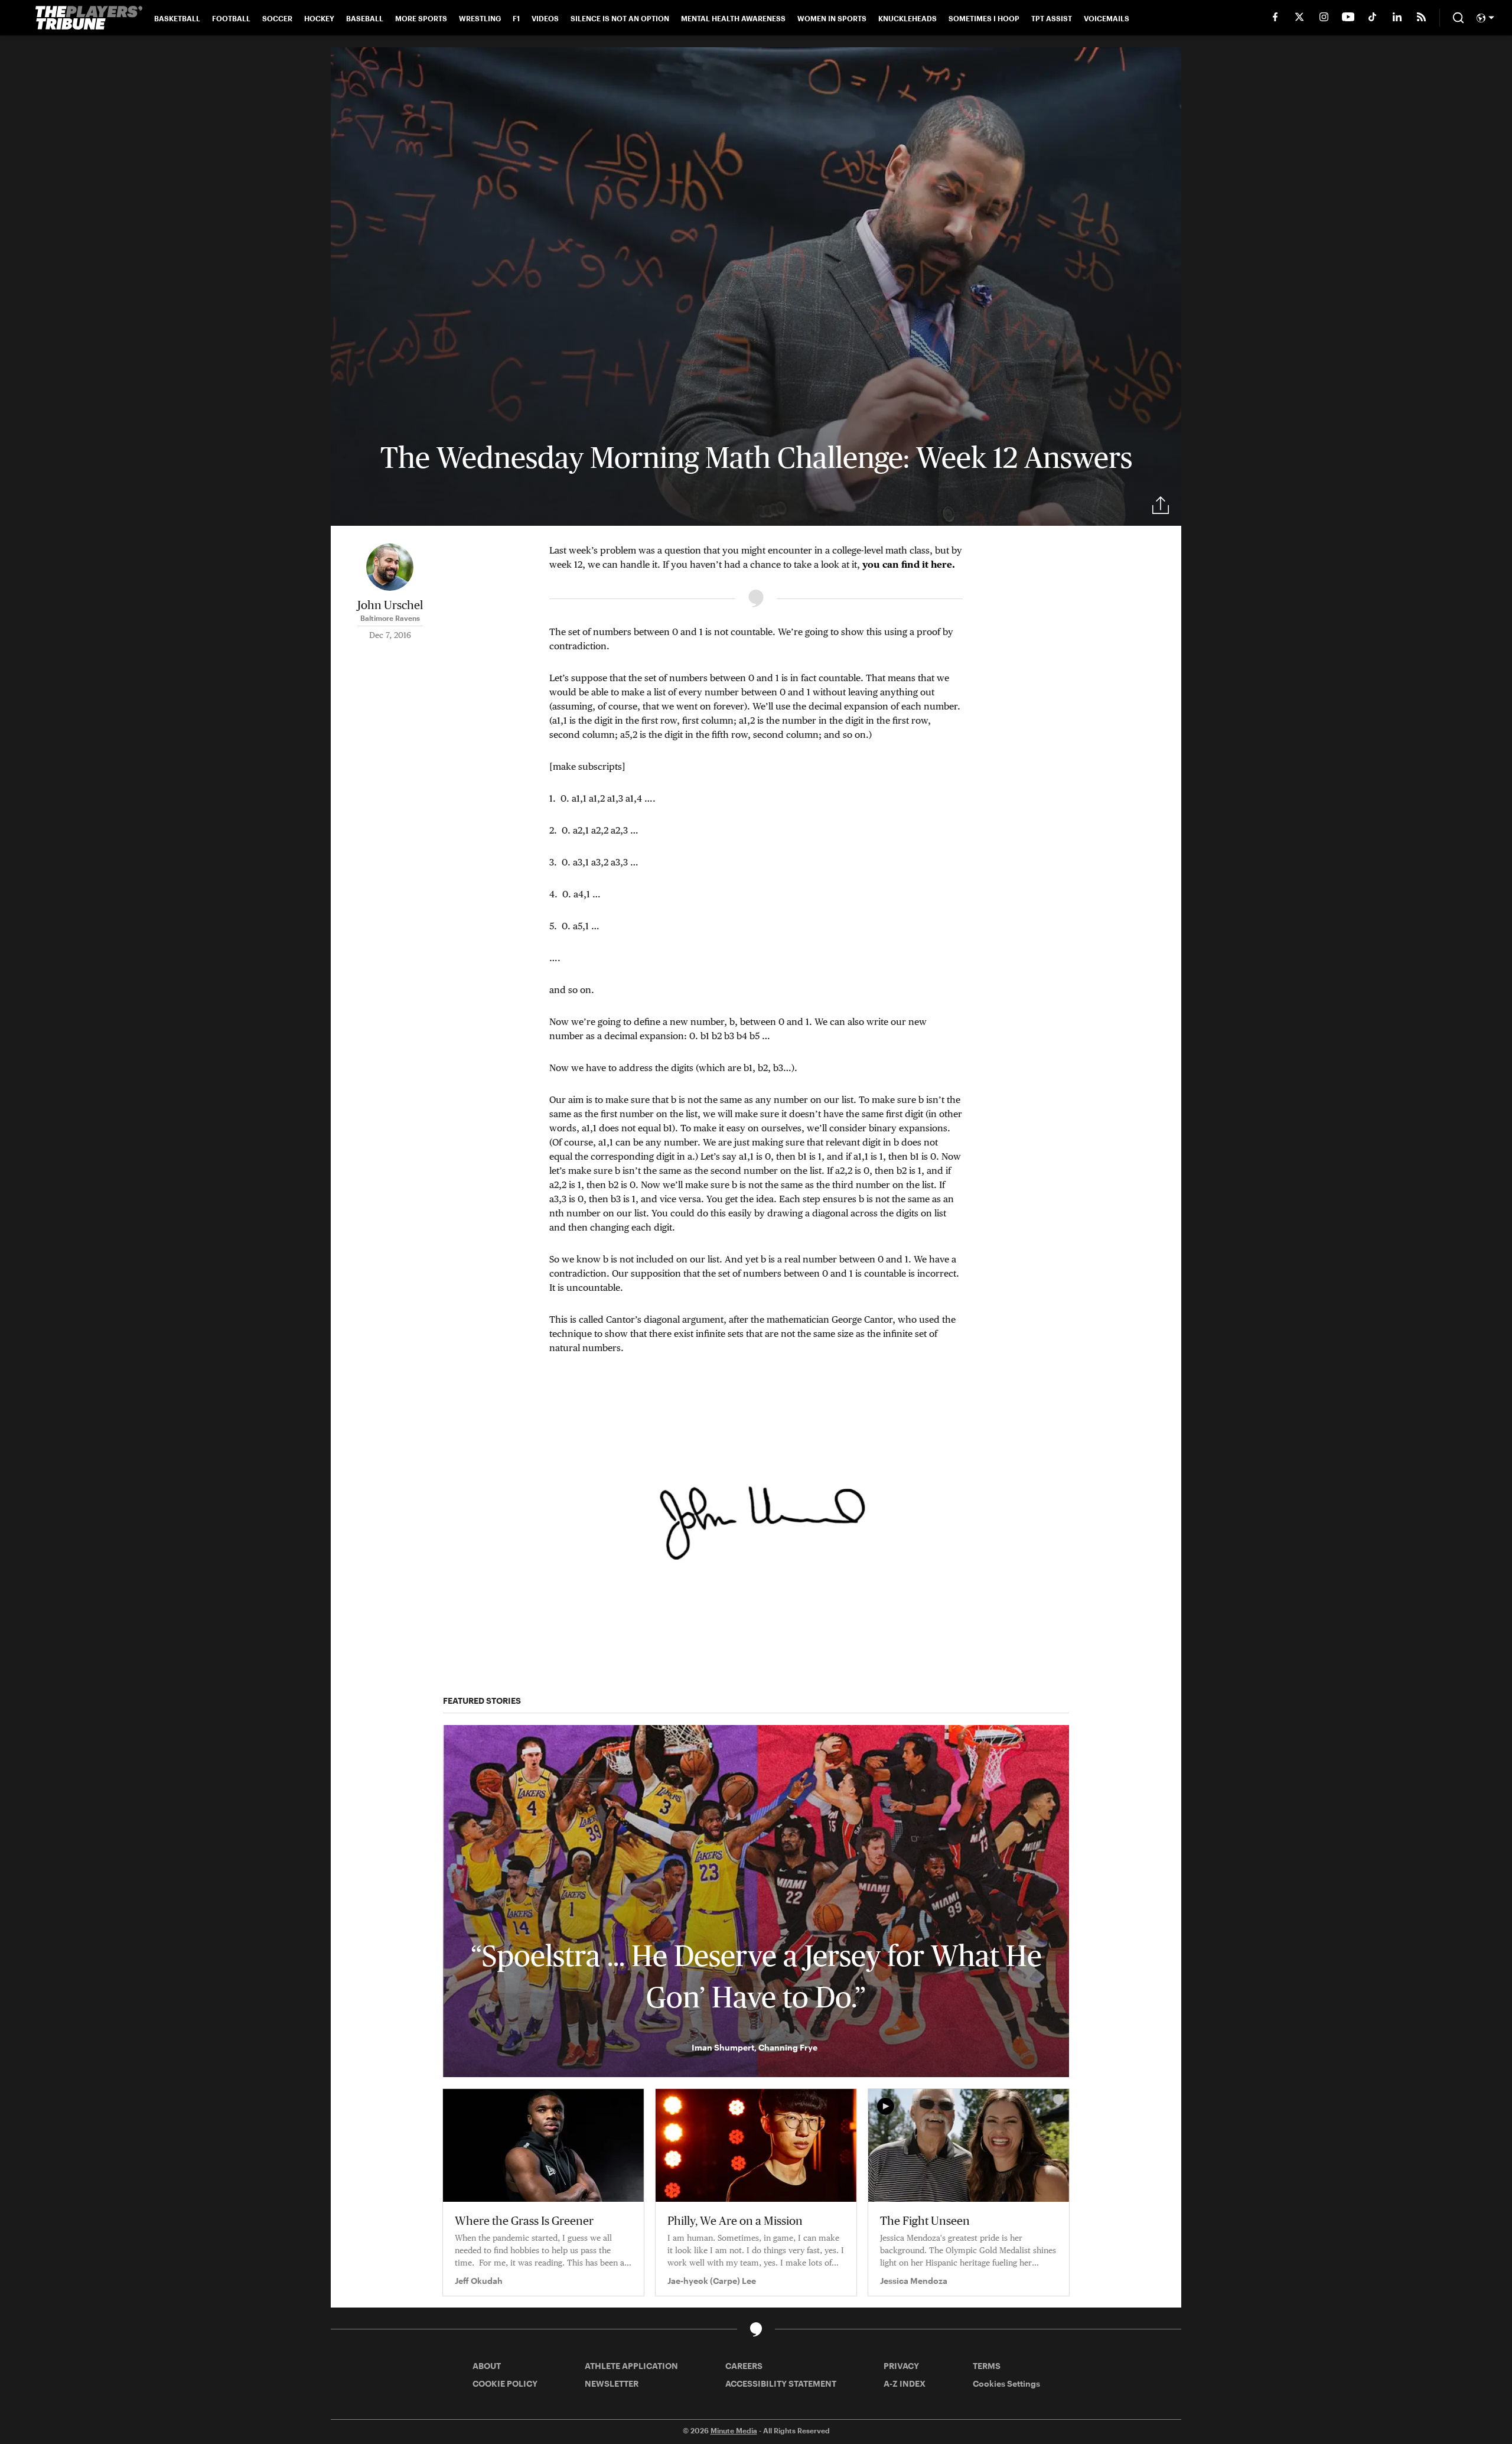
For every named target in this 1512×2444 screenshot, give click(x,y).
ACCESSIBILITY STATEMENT (781, 2383)
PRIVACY (901, 2366)
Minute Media (734, 2430)
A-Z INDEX (905, 2383)
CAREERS (744, 2366)
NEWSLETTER (612, 2383)
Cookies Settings (1006, 2383)
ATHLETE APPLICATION (631, 2366)
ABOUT (487, 2366)
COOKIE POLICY (505, 2383)
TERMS (987, 2366)
